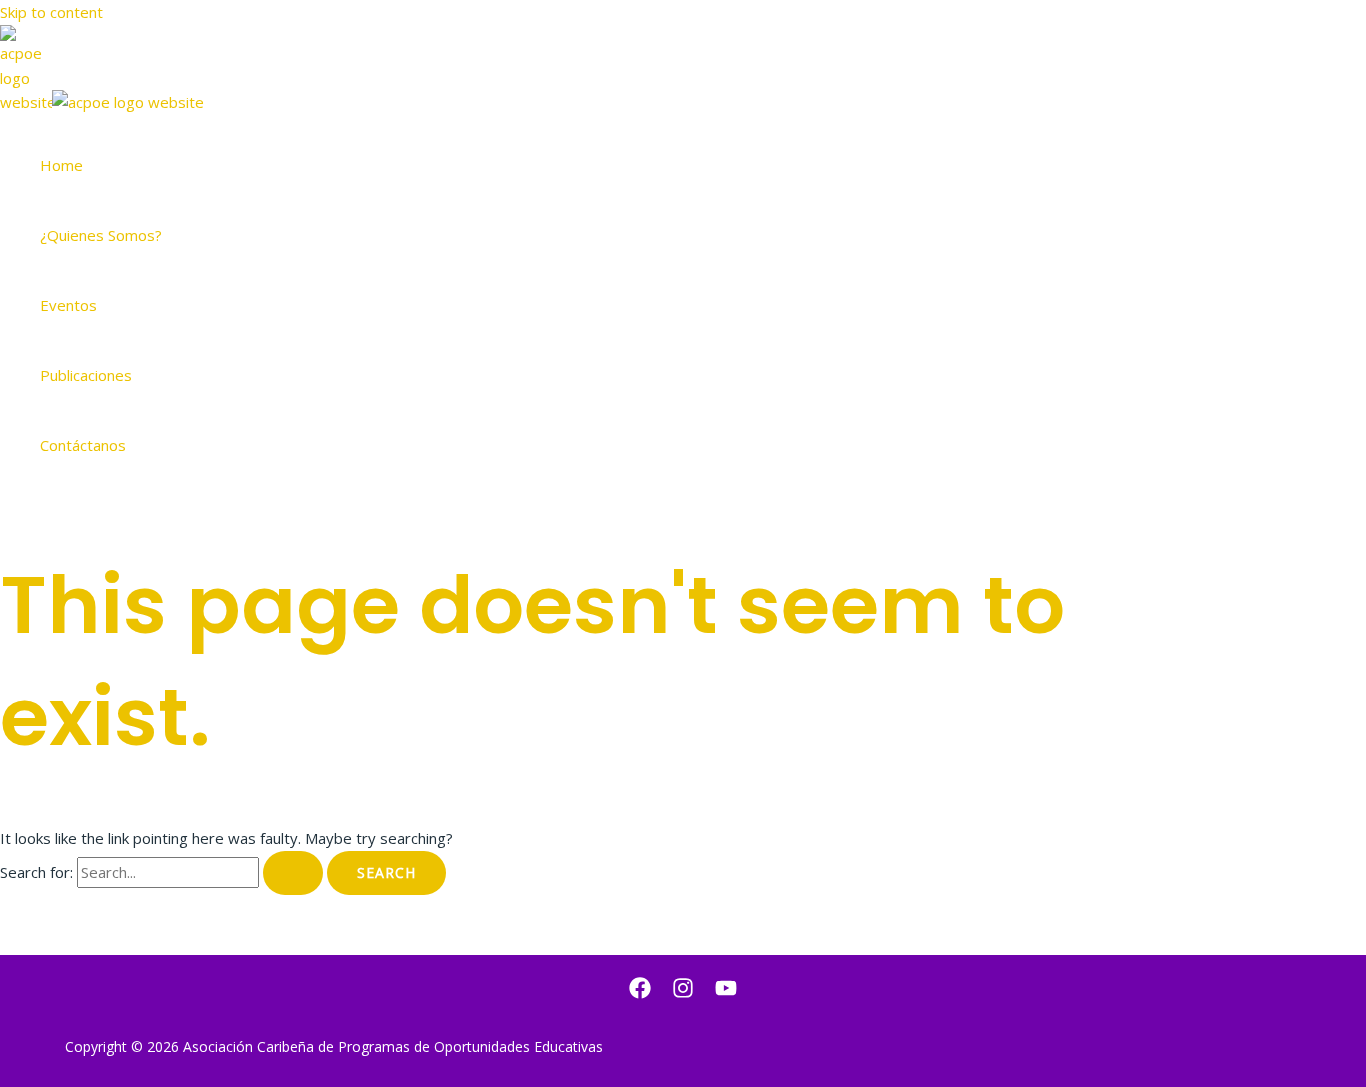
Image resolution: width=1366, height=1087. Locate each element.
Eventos (68, 305)
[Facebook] (640, 993)
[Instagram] (683, 993)
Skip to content (51, 12)
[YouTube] (726, 993)
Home (61, 165)
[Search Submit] (293, 873)
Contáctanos (83, 445)
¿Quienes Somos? (101, 235)
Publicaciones (86, 375)
